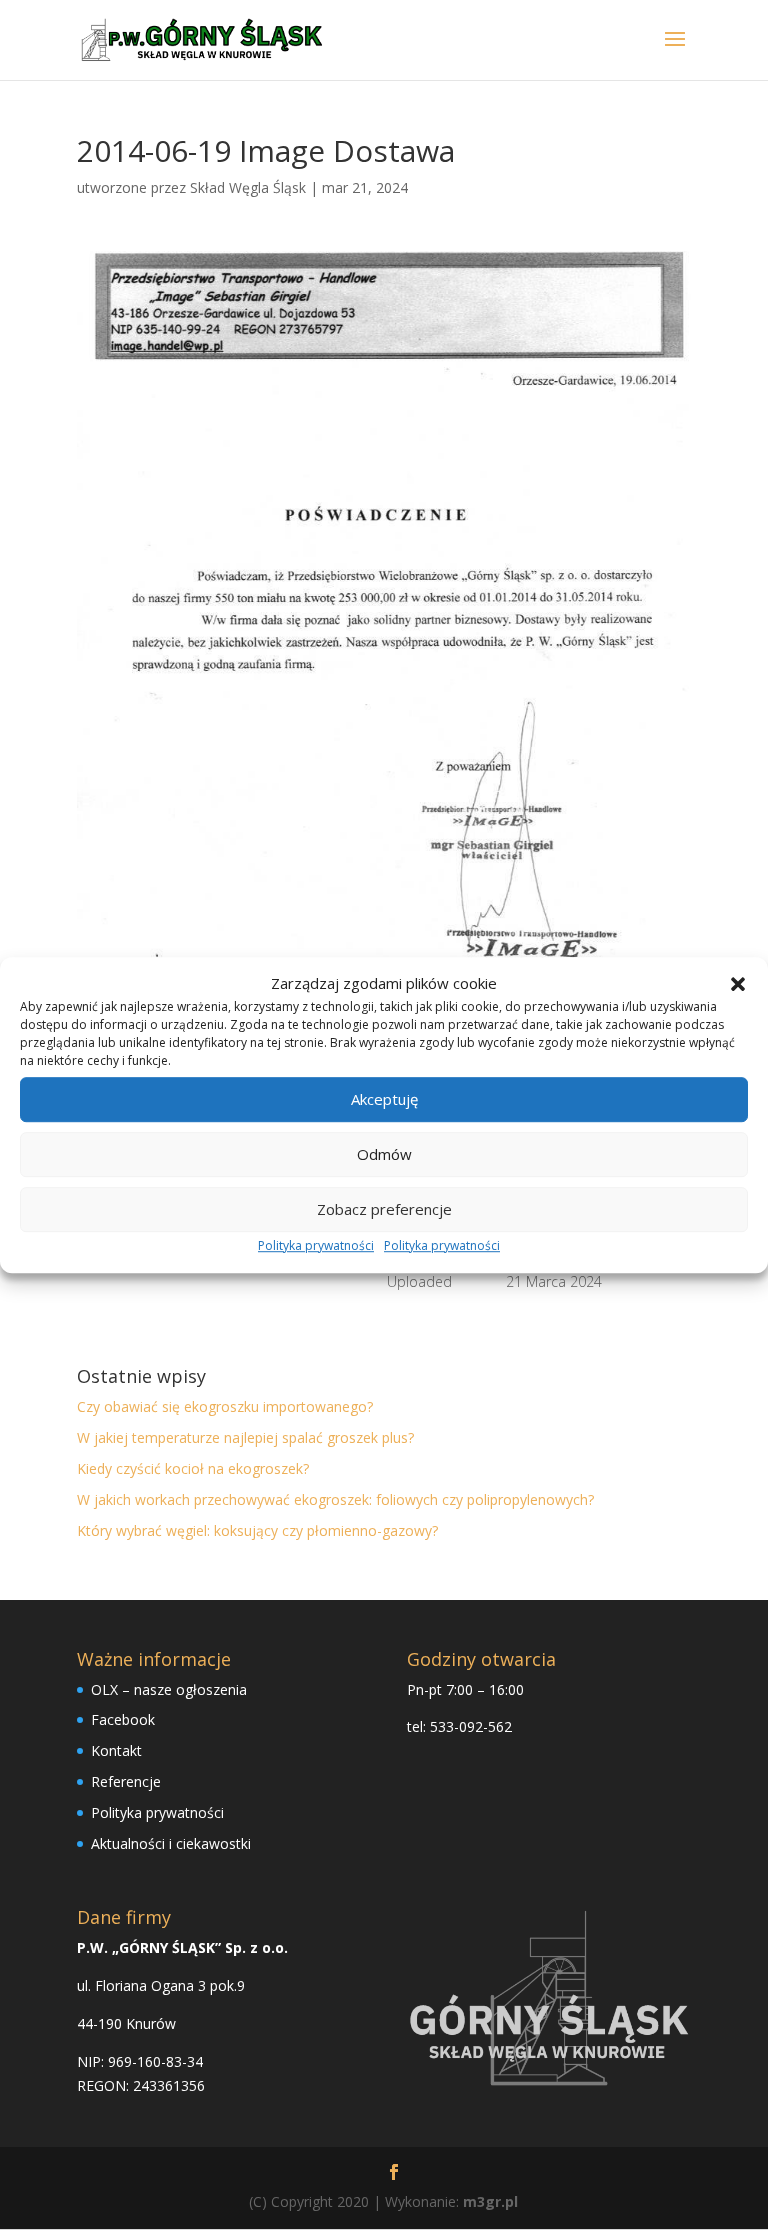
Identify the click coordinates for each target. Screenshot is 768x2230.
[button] (738, 984)
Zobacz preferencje (384, 1210)
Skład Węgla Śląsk (248, 187)
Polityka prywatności (316, 1245)
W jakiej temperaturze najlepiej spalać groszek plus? (245, 1437)
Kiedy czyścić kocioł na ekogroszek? (193, 1468)
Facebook (123, 1719)
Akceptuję (384, 1100)
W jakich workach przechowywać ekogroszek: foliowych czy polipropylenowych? (335, 1499)
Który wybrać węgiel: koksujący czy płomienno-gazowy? (257, 1530)
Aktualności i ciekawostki (171, 1843)
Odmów (384, 1155)
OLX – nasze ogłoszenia (169, 1689)
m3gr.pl (490, 2201)
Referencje (126, 1781)
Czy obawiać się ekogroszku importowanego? (225, 1406)
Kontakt (116, 1750)
